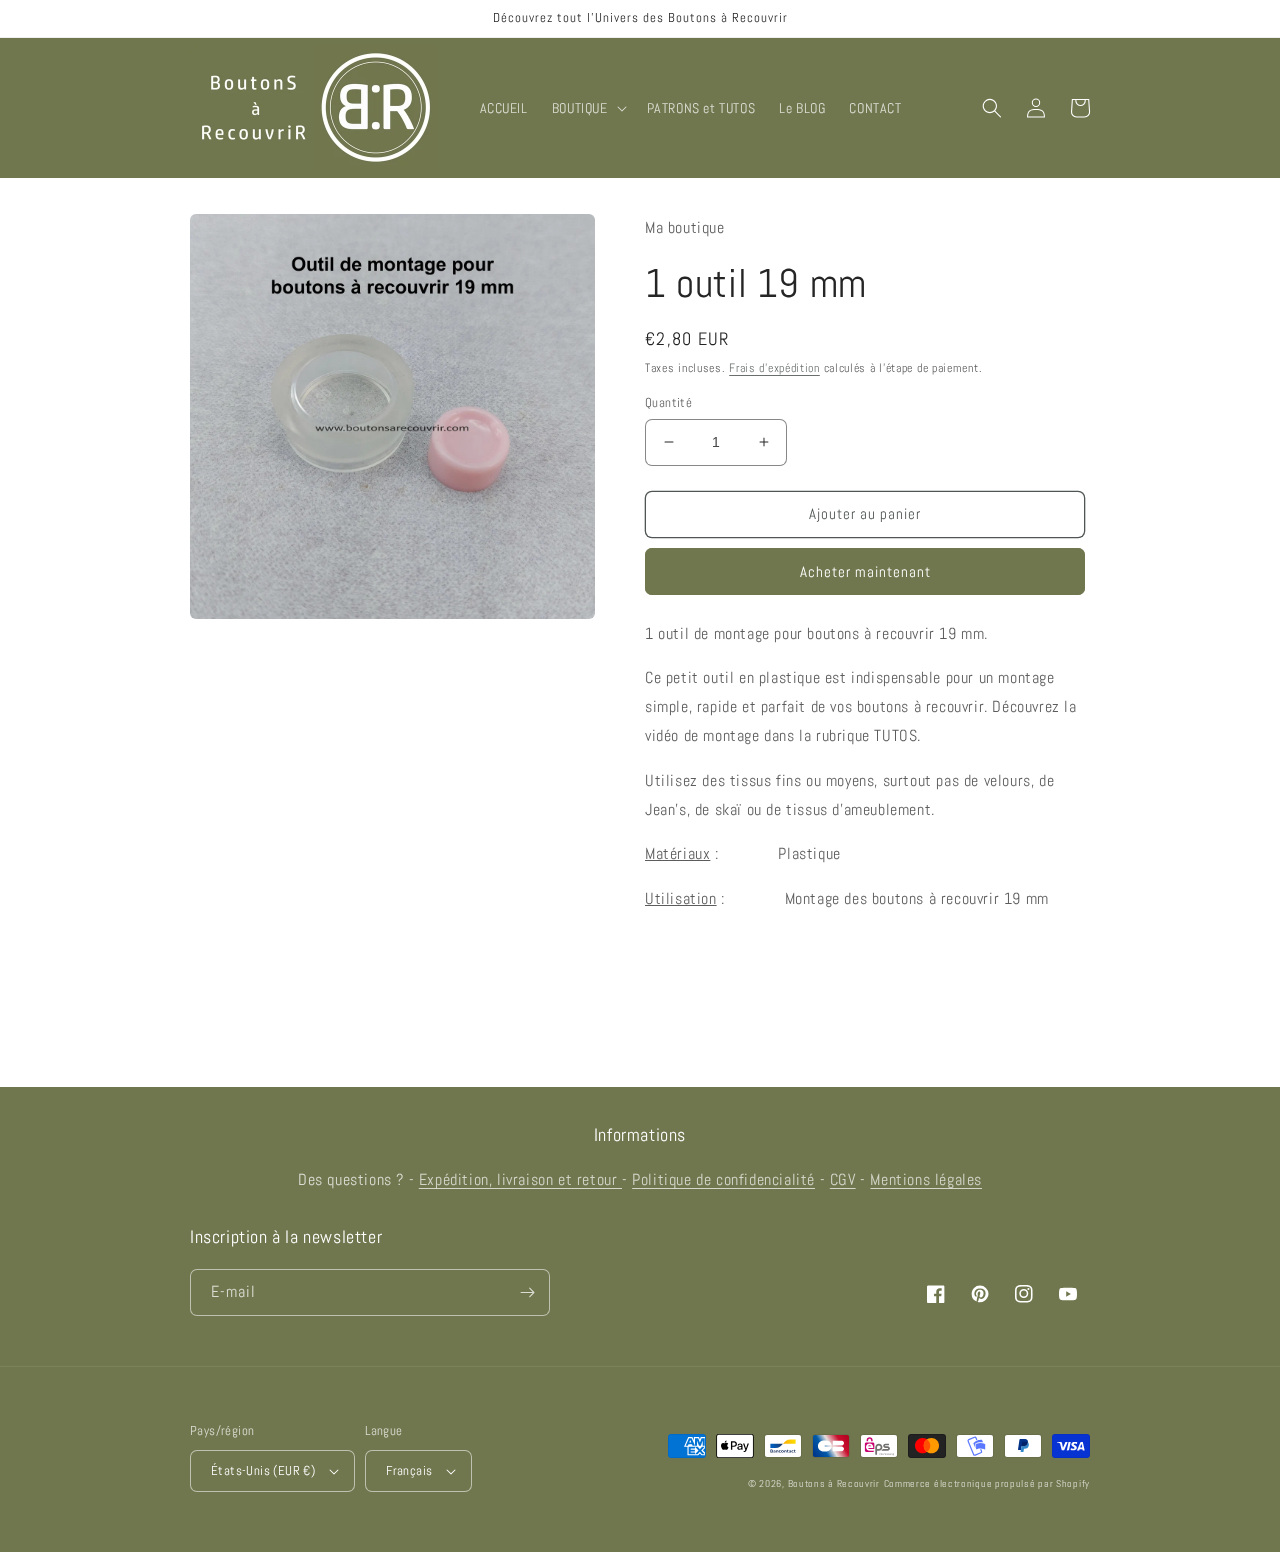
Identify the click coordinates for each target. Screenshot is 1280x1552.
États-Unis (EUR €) (263, 1470)
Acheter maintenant (865, 571)
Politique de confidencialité (723, 1179)
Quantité (668, 402)
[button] (587, 108)
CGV (843, 1179)
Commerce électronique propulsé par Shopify (987, 1483)
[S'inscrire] (527, 1292)
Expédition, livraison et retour (520, 1179)
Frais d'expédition (774, 368)
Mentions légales (926, 1179)
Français (409, 1470)
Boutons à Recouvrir (834, 1483)
